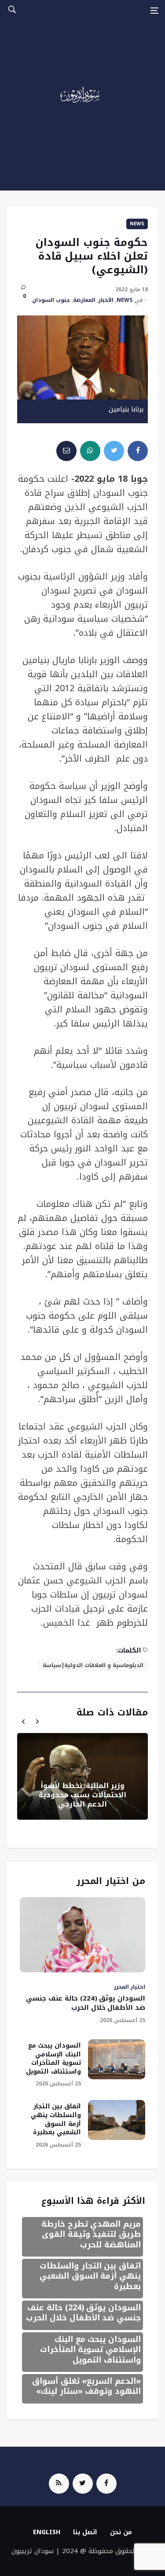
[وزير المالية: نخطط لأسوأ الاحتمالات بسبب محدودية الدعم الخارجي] (82, 1776)
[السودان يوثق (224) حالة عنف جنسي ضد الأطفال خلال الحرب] (82, 1935)
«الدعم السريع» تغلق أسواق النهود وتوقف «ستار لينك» (86, 2386)
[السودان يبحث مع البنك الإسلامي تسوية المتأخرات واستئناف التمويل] (117, 2059)
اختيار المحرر (130, 1987)
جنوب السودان (51, 300)
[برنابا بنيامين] (82, 357)
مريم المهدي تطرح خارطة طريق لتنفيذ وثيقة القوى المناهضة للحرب (91, 2234)
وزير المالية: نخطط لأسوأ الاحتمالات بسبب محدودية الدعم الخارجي (82, 1795)
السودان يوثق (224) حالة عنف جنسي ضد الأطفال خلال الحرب (86, 2003)
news (137, 224)
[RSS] (59, 2484)
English (47, 2532)
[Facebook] (106, 2484)
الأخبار (106, 300)
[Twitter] (83, 2484)
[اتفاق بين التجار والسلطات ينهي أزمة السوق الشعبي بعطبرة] (117, 2120)
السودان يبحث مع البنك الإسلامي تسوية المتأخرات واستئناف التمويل (53, 2059)
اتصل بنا (85, 2532)
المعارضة (84, 300)
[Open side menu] (154, 11)
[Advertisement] (82, 108)
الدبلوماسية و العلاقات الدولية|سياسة (93, 1665)
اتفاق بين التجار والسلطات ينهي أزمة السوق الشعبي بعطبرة (56, 2119)
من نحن (121, 2532)
